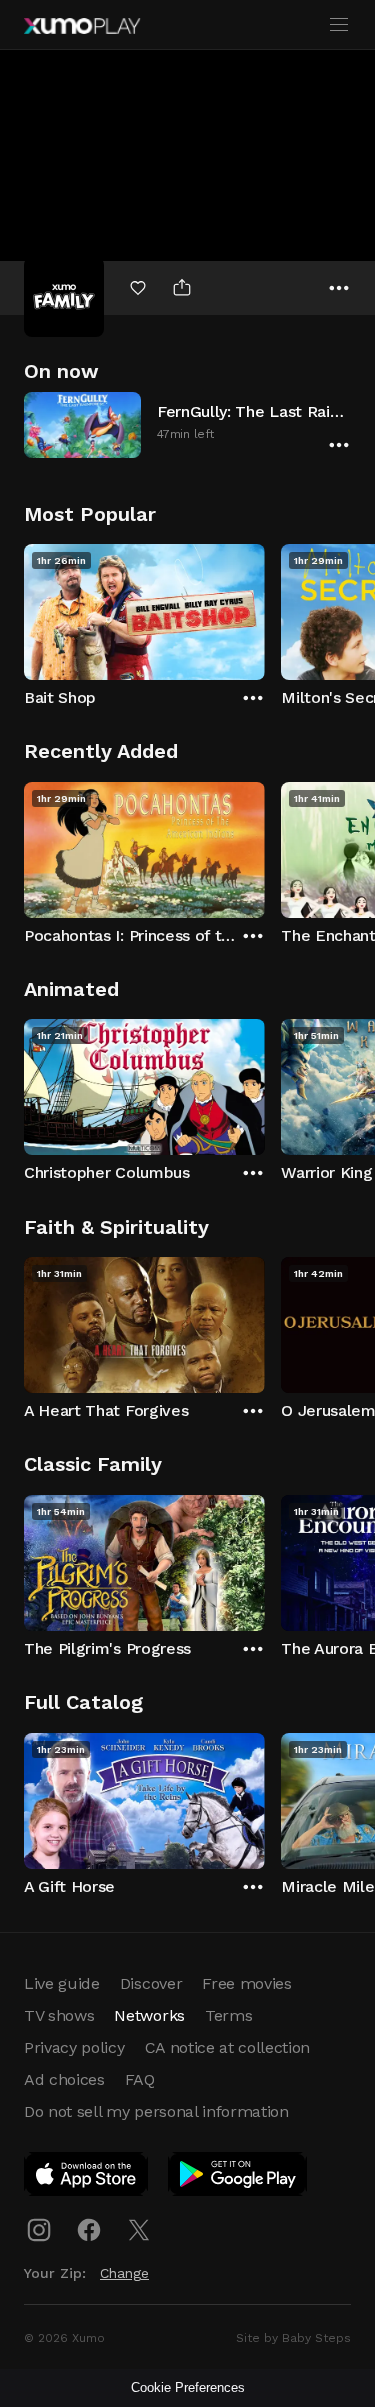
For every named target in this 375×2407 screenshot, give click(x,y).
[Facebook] (89, 2230)
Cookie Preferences (188, 2387)
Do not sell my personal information (156, 2111)
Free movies (246, 1983)
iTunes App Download (87, 2178)
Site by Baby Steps (293, 2338)
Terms (228, 2015)
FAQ (140, 2079)
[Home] (82, 26)
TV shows (59, 2015)
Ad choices (64, 2079)
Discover (151, 1983)
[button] (187, 424)
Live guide (62, 1983)
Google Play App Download (238, 2178)
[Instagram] (39, 2230)
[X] (139, 2230)
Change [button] (124, 2273)
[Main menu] (339, 25)
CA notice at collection (228, 2047)
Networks (149, 2015)
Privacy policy (74, 2047)
